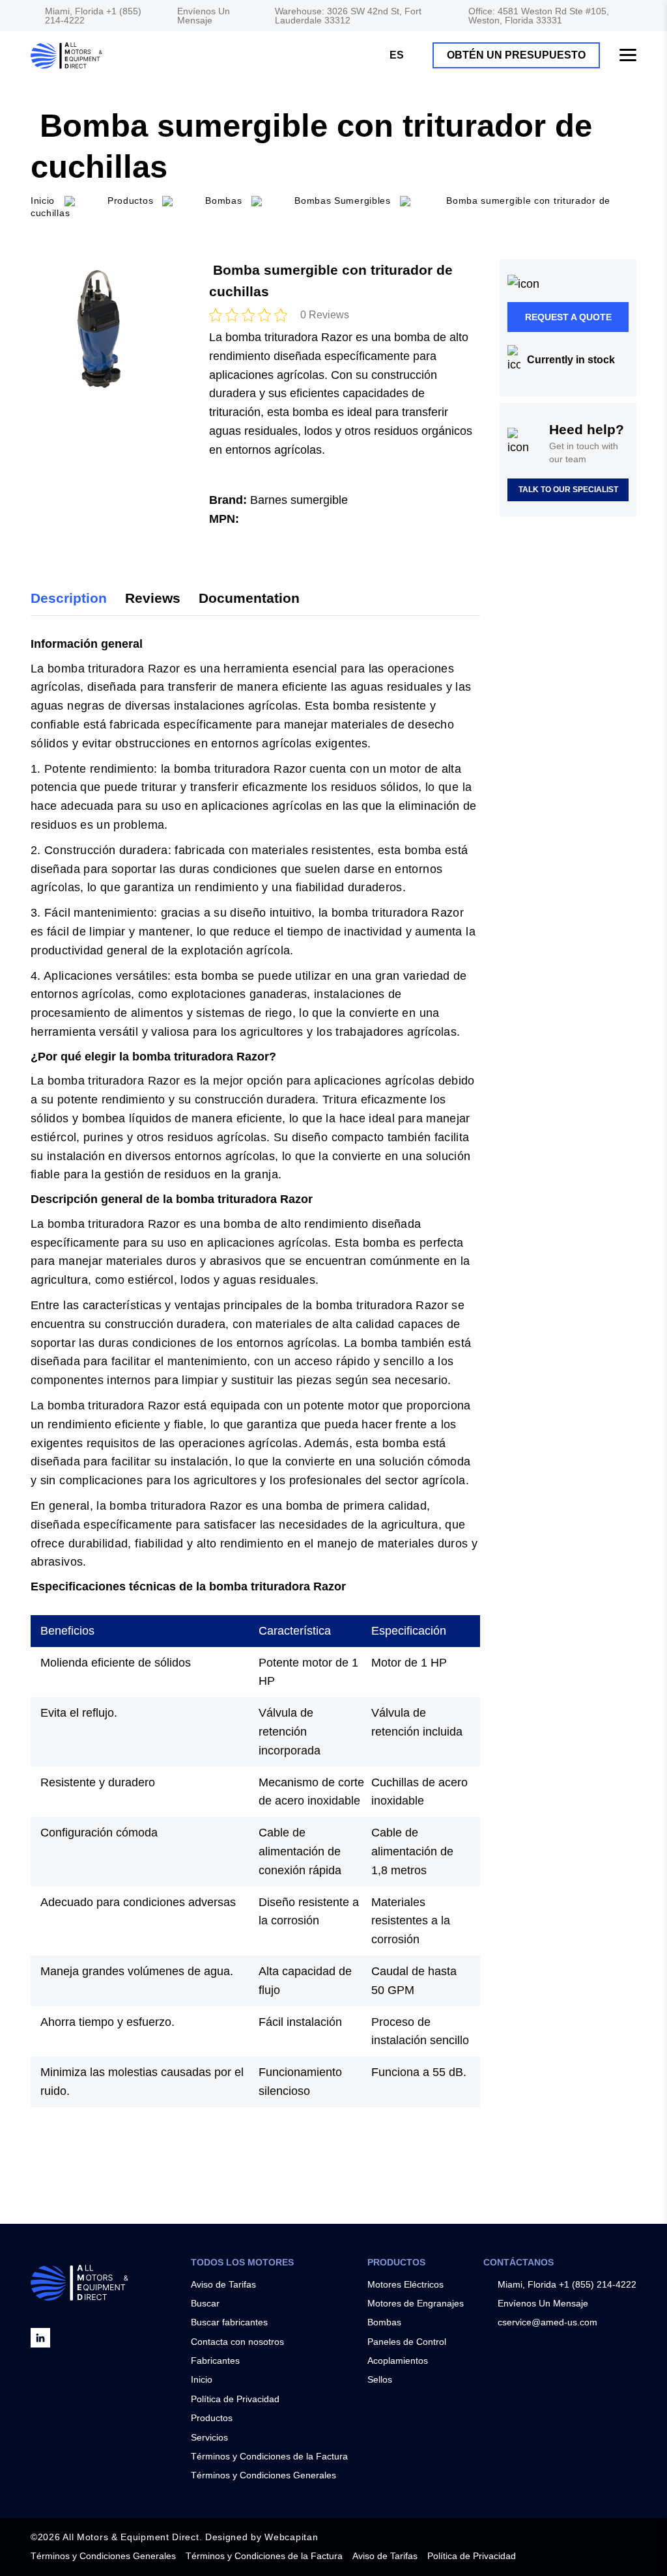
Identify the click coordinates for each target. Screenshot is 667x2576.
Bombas (384, 2322)
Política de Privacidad (235, 2399)
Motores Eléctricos (405, 2284)
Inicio (202, 2379)
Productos (130, 201)
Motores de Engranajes (416, 2303)
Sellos (380, 2379)
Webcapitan (291, 2537)
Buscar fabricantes (229, 2322)
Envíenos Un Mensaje (204, 16)
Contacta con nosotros (237, 2342)
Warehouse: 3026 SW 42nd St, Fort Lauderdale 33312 (348, 16)
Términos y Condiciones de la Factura (269, 2456)
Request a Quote (568, 317)
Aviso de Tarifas (223, 2284)
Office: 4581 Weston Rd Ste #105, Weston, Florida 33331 (539, 16)
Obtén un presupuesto (516, 55)
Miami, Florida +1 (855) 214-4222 (93, 16)
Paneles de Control (407, 2342)
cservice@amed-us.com (547, 2322)
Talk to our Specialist (568, 490)
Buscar (205, 2303)
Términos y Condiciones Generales (263, 2475)
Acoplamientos (398, 2361)
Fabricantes (215, 2361)
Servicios (209, 2437)
